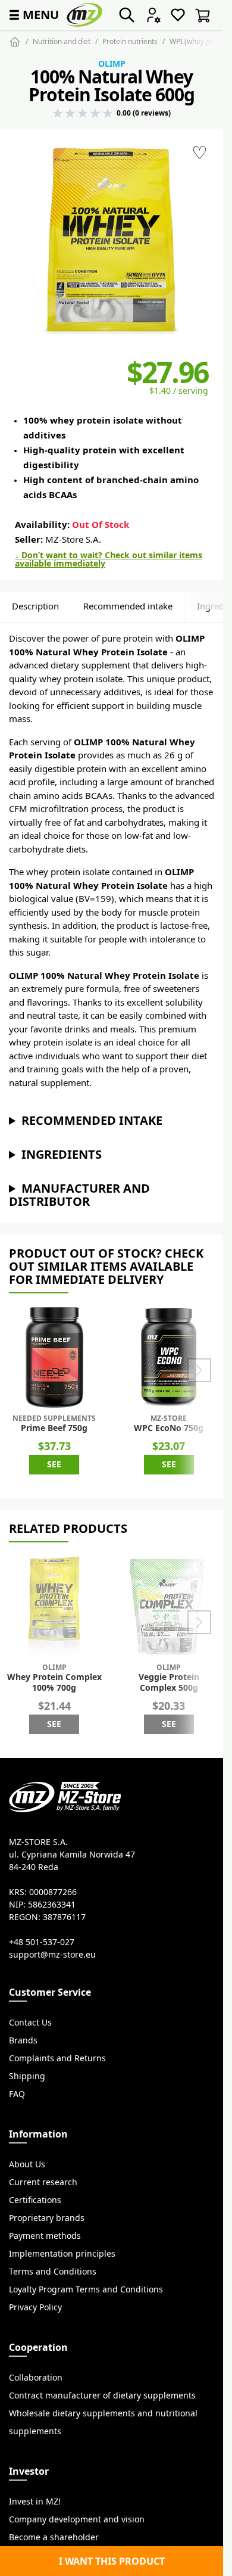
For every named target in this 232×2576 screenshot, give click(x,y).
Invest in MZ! (35, 2502)
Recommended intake (128, 606)
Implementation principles (62, 2254)
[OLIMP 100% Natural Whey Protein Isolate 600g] (112, 240)
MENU (33, 15)
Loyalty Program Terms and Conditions (86, 2289)
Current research (43, 2182)
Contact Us (30, 2023)
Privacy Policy (35, 2307)
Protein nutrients (130, 41)
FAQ (17, 2094)
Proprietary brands (47, 2218)
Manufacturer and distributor (79, 1195)
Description (35, 606)
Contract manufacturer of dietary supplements (102, 2395)
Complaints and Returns (57, 2058)
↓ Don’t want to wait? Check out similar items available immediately (109, 559)
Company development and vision (77, 2519)
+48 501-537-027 (42, 1942)
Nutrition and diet (62, 41)
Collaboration (36, 2378)
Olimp (112, 64)
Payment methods (45, 2236)
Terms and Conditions (53, 2272)
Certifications (35, 2200)
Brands (23, 2040)
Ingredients (62, 1154)
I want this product (112, 2561)
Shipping (27, 2076)
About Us (27, 2164)
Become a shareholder (54, 2537)
